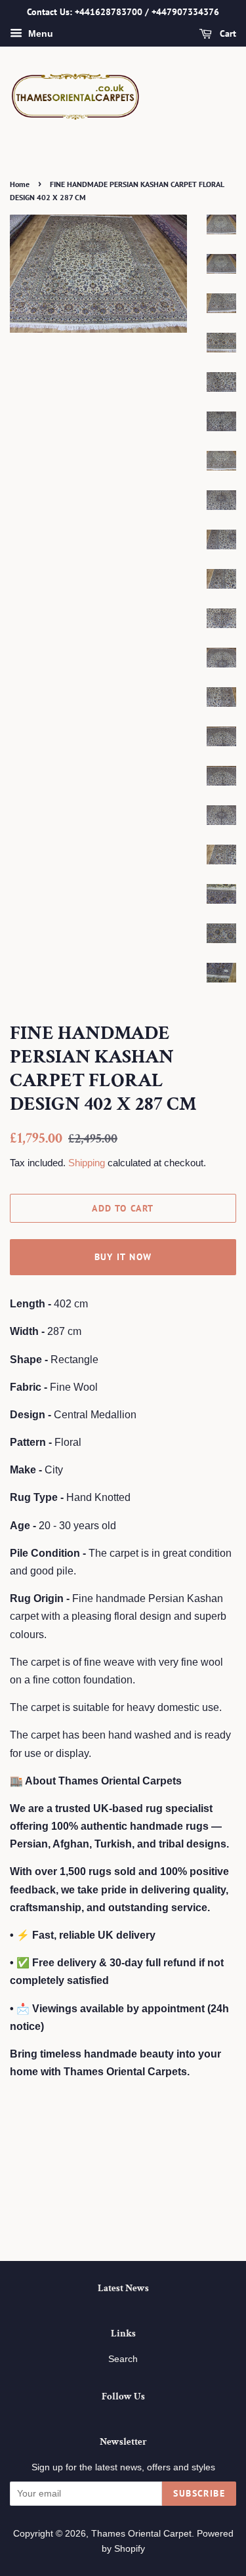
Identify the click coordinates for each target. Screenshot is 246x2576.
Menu (39, 33)
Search (123, 2359)
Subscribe (199, 2493)
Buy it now (123, 1257)
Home (20, 184)
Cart (227, 33)
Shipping (87, 1163)
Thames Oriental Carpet (141, 2534)
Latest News (123, 2288)
